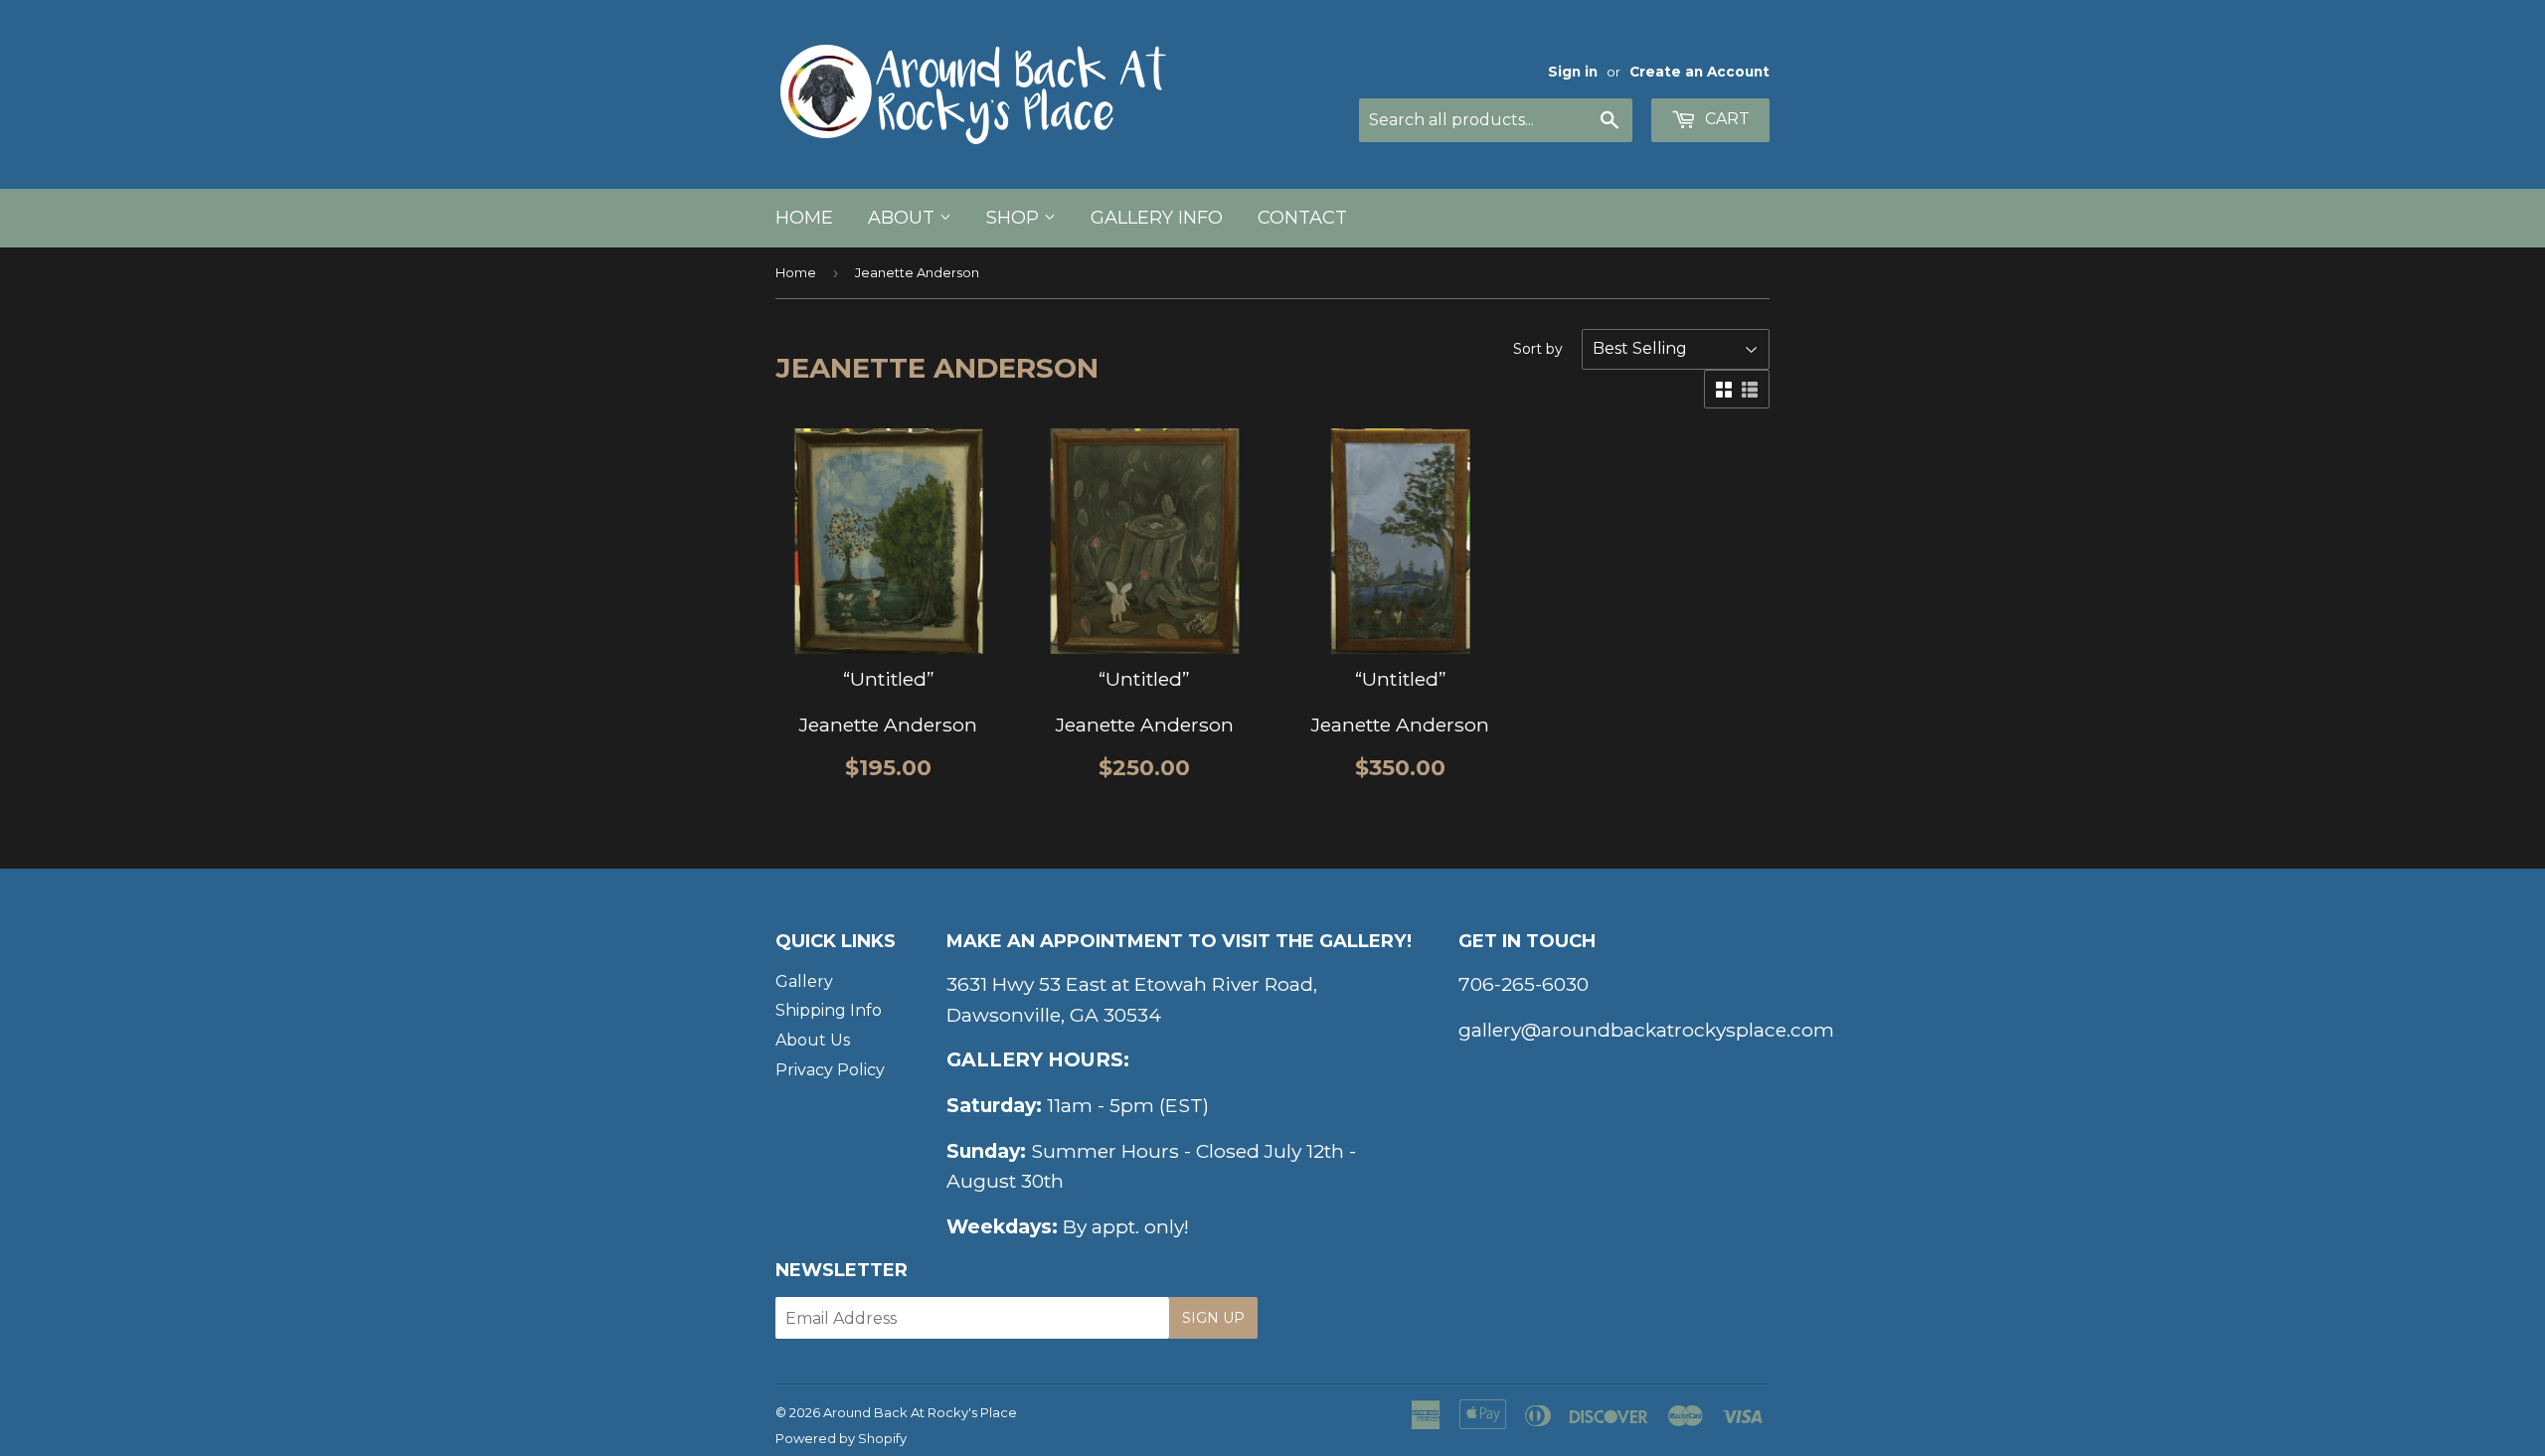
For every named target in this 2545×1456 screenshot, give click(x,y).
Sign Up (1213, 1318)
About (904, 218)
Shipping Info (829, 1010)
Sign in (1573, 72)
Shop (1015, 218)
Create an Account (1699, 72)
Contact (1302, 218)
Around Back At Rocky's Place (920, 1412)
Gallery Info (1157, 218)
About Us (813, 1040)
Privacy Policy (830, 1070)
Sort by (1538, 349)
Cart (1725, 119)
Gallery (804, 981)
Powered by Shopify (841, 1438)
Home (804, 218)
